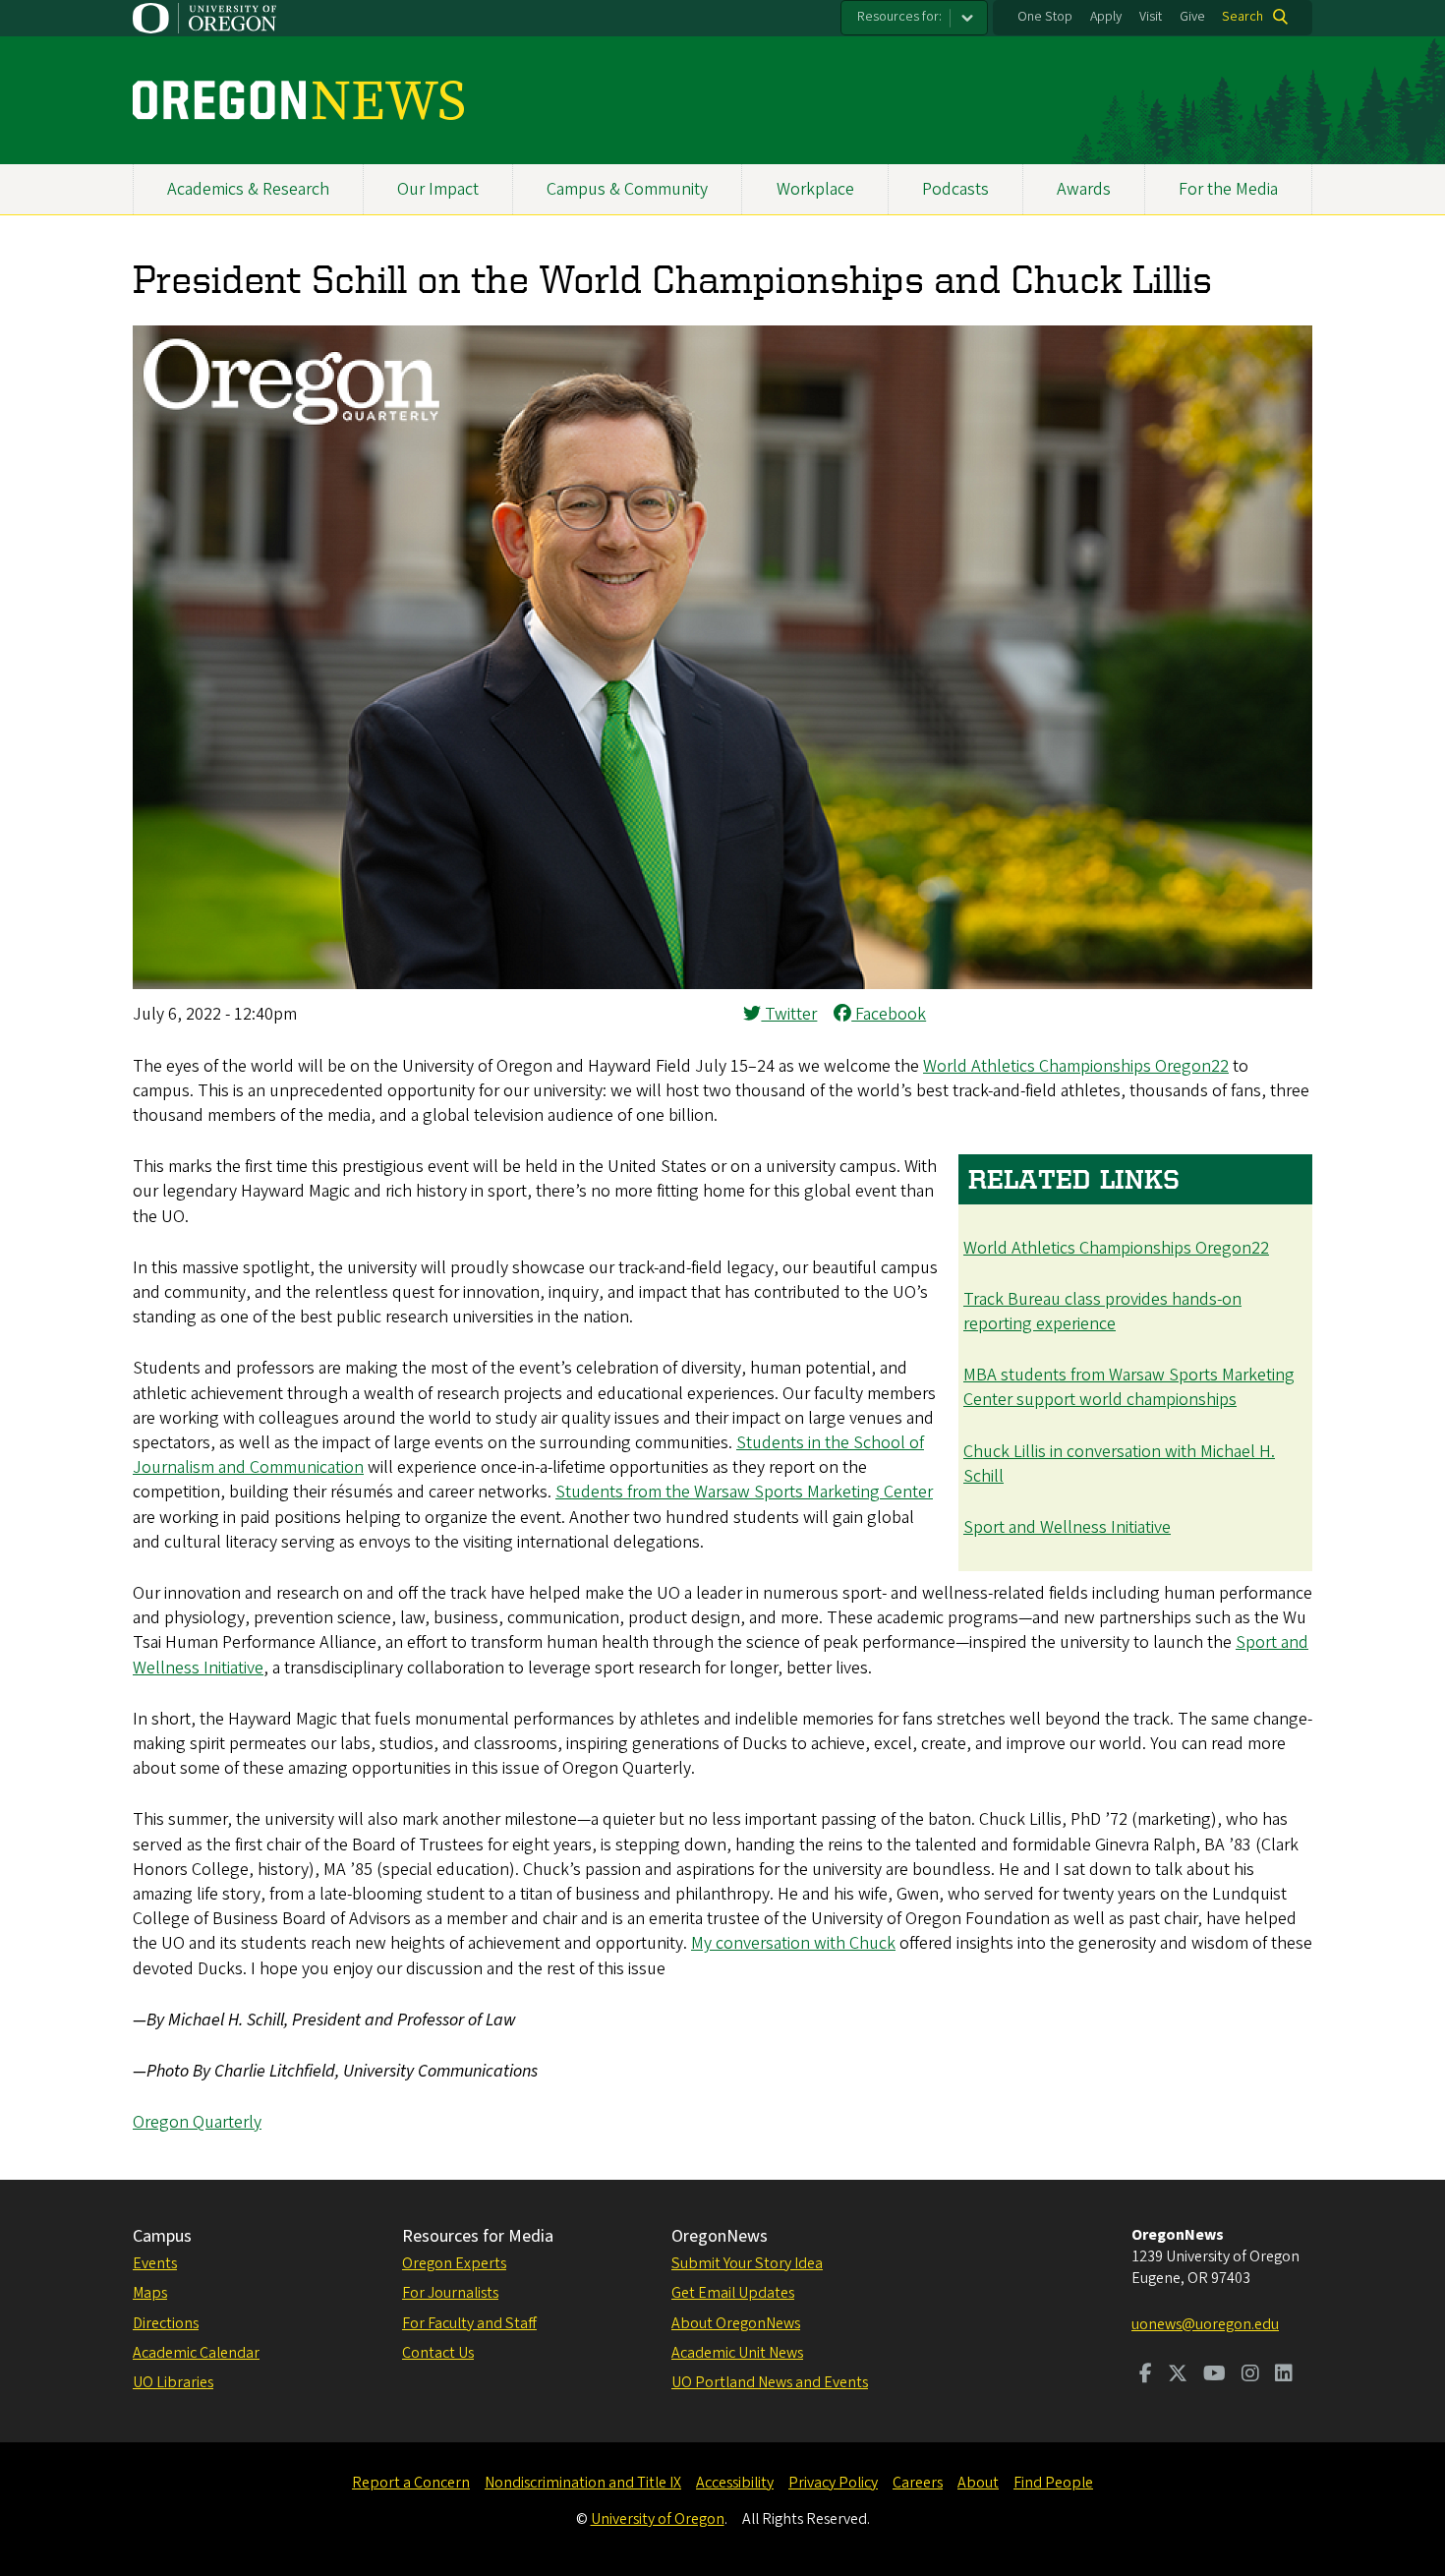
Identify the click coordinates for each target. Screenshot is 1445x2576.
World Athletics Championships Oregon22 (1076, 1066)
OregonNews (720, 2236)
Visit (1151, 17)
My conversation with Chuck (793, 1943)
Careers (918, 2483)
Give (1192, 17)
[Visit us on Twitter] (1178, 2375)
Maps (150, 2293)
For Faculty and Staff (469, 2323)
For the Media (1228, 189)
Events (155, 2263)
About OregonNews (736, 2323)
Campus (162, 2236)
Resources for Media (478, 2236)
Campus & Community (627, 189)
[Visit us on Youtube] (1214, 2375)
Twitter (789, 1014)
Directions (166, 2323)
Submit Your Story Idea (747, 2263)
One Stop (1045, 17)
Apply (1106, 17)
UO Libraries (173, 2382)
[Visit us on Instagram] (1250, 2375)
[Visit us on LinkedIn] (1284, 2375)
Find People (1053, 2483)
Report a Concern (411, 2483)
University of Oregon (658, 2519)
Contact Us (438, 2353)
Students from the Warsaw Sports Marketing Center (744, 1492)
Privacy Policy (833, 2483)
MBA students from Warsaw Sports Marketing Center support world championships (1129, 1387)
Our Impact (438, 189)
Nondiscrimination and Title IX (583, 2483)
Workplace (815, 189)
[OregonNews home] (298, 100)
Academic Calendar (196, 2353)
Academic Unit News (737, 2353)
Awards (1084, 189)
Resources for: (899, 17)
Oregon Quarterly (197, 2122)
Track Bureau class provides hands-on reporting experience (1102, 1312)
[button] (722, 984)
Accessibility (735, 2483)
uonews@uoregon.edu (1205, 2324)
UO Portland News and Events (770, 2382)
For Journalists (450, 2293)
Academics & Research (248, 189)
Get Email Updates (733, 2293)
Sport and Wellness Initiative (1067, 1527)
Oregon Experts (454, 2263)
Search (1243, 17)
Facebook (889, 1014)
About (978, 2483)
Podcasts (955, 189)
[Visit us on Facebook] (1146, 2375)
